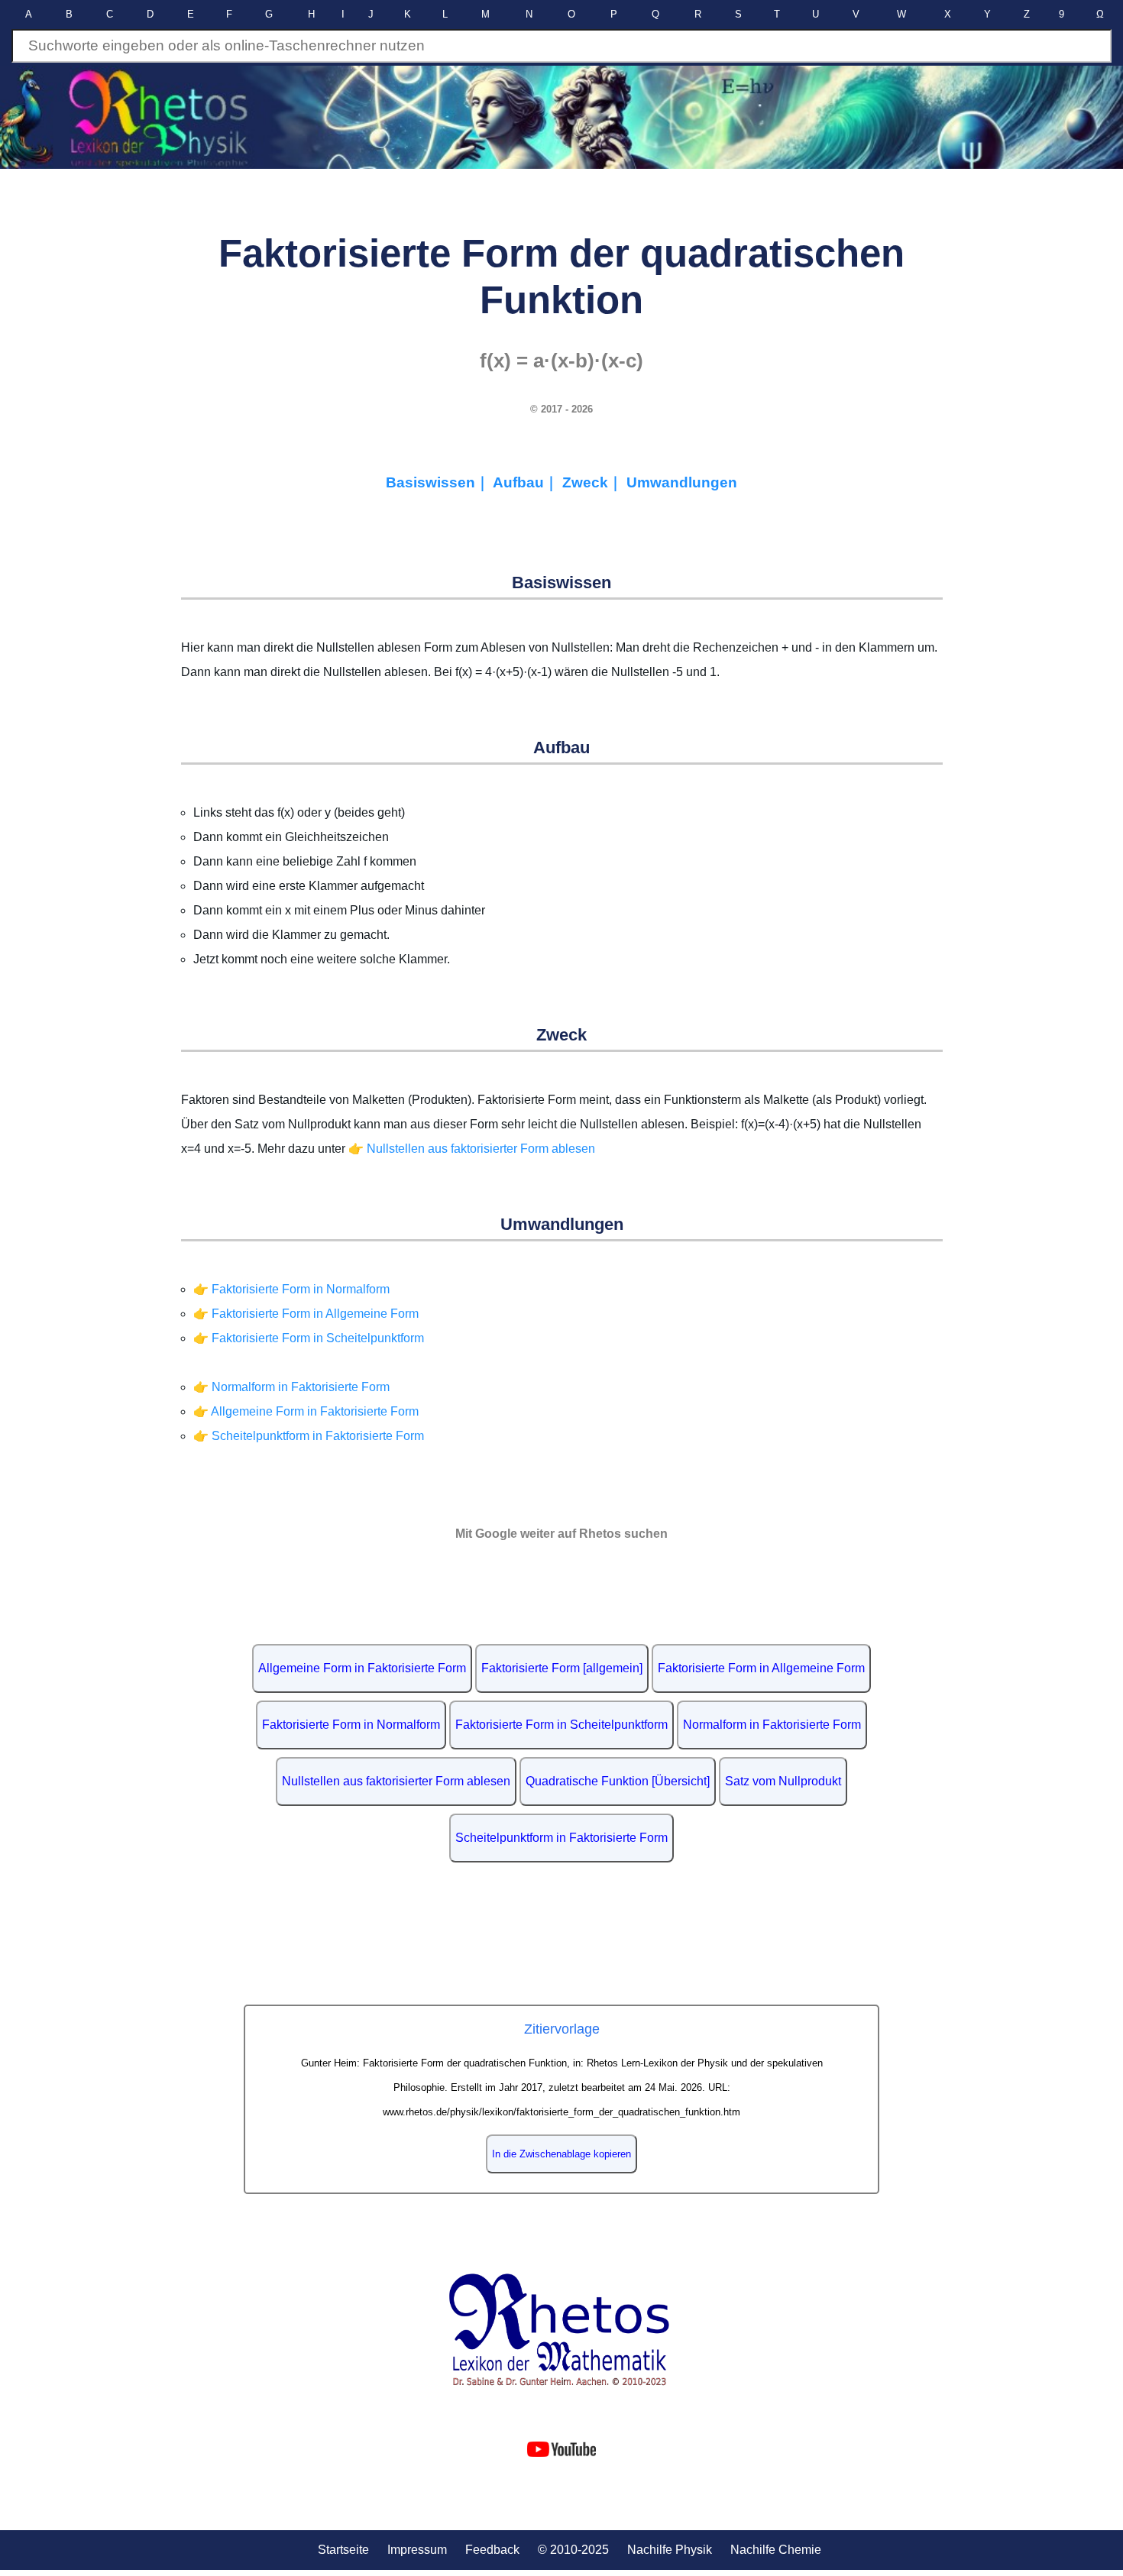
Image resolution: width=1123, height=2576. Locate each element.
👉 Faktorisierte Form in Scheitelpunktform (309, 1338)
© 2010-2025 (573, 2550)
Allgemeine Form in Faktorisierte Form (362, 1668)
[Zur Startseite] (562, 2330)
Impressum (417, 2550)
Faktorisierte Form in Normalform (351, 1725)
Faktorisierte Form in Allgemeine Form (761, 1668)
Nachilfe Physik (670, 2550)
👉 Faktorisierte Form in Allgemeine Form (306, 1314)
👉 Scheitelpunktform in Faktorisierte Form (309, 1436)
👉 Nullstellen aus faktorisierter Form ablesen (472, 1149)
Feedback (492, 2550)
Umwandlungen (682, 482)
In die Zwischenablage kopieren (561, 2154)
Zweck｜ (594, 482)
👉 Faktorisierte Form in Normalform (291, 1289)
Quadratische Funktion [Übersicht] (618, 1781)
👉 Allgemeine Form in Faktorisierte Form (306, 1411)
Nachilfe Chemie (776, 2550)
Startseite (343, 2550)
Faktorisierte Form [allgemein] (562, 1668)
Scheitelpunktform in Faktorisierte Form (561, 1838)
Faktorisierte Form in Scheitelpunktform (561, 1725)
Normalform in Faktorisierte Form (772, 1725)
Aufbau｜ (528, 482)
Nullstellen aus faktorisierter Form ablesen (396, 1781)
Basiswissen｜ (439, 482)
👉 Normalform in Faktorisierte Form (291, 1387)
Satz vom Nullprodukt (783, 1781)
